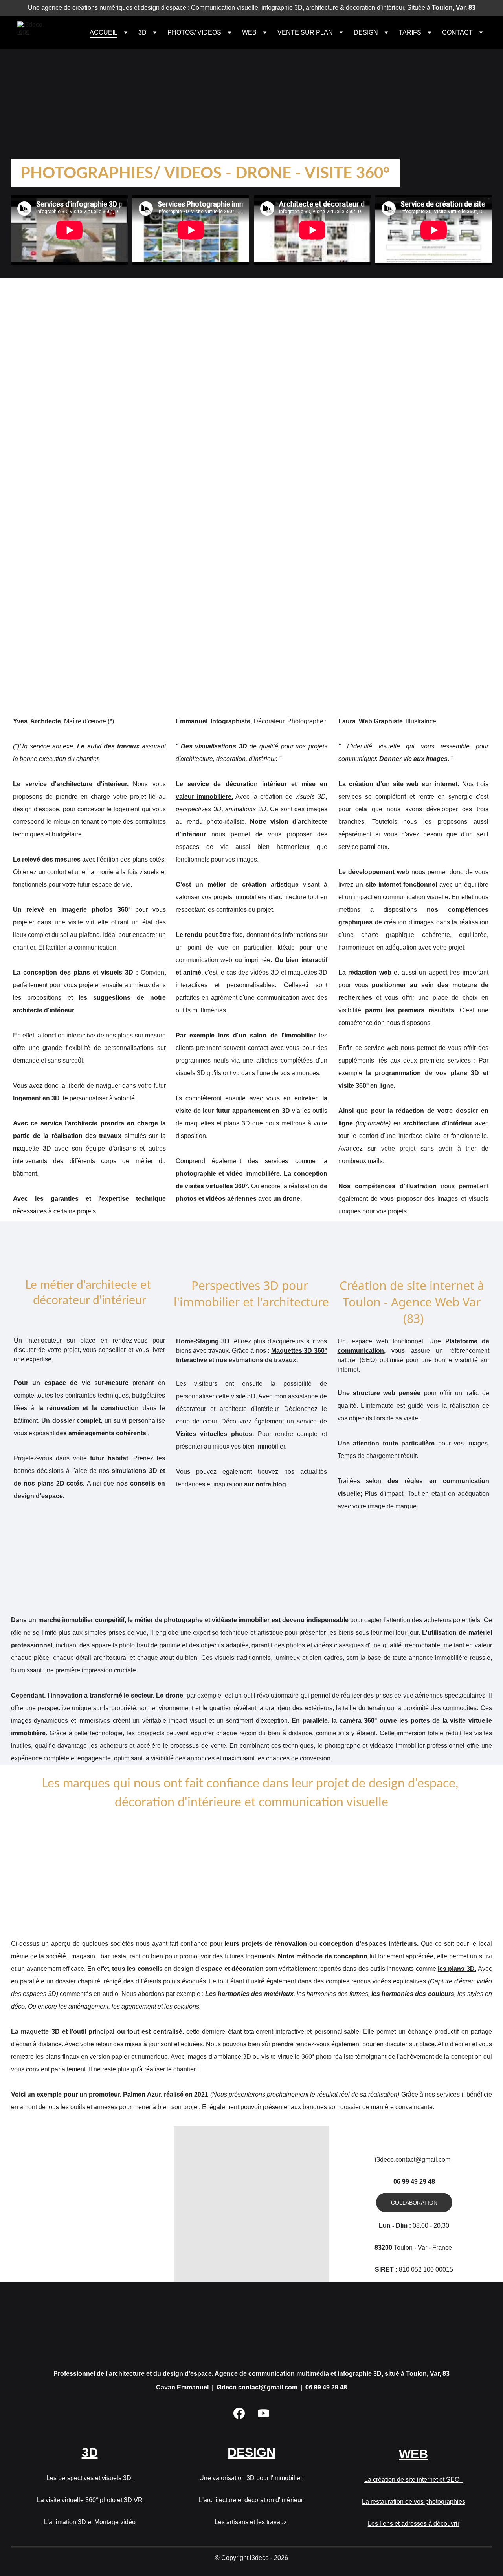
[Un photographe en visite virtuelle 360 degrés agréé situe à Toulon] (468, 174)
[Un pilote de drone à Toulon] (422, 174)
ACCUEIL (104, 32)
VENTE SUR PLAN (305, 32)
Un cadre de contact (414, 2136)
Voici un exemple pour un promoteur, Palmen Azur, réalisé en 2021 (111, 2094)
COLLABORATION (414, 2203)
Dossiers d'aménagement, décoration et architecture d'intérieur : (125, 381)
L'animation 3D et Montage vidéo (90, 2522)
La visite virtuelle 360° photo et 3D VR (90, 2500)
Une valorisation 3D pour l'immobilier (251, 2478)
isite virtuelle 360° (134, 431)
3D (89, 100)
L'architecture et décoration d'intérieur (252, 2500)
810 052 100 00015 (425, 2270)
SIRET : (386, 2270)
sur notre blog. (266, 1484)
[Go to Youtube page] (263, 2413)
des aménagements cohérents (101, 1433)
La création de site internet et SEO (413, 2480)
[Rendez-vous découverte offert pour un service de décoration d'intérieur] (252, 2234)
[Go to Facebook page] (239, 2413)
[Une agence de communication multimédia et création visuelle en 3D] (251, 2329)
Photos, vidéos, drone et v (67, 431)
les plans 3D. (457, 1969)
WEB (413, 100)
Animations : (46, 418)
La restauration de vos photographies (414, 2502)
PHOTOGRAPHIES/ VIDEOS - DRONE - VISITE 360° (205, 174)
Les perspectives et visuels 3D (90, 2478)
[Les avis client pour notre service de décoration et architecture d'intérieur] (89, 2203)
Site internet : (46, 456)
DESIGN (251, 100)
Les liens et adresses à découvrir (414, 2524)
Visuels (38, 406)
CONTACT (457, 32)
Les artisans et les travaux (251, 2522)
